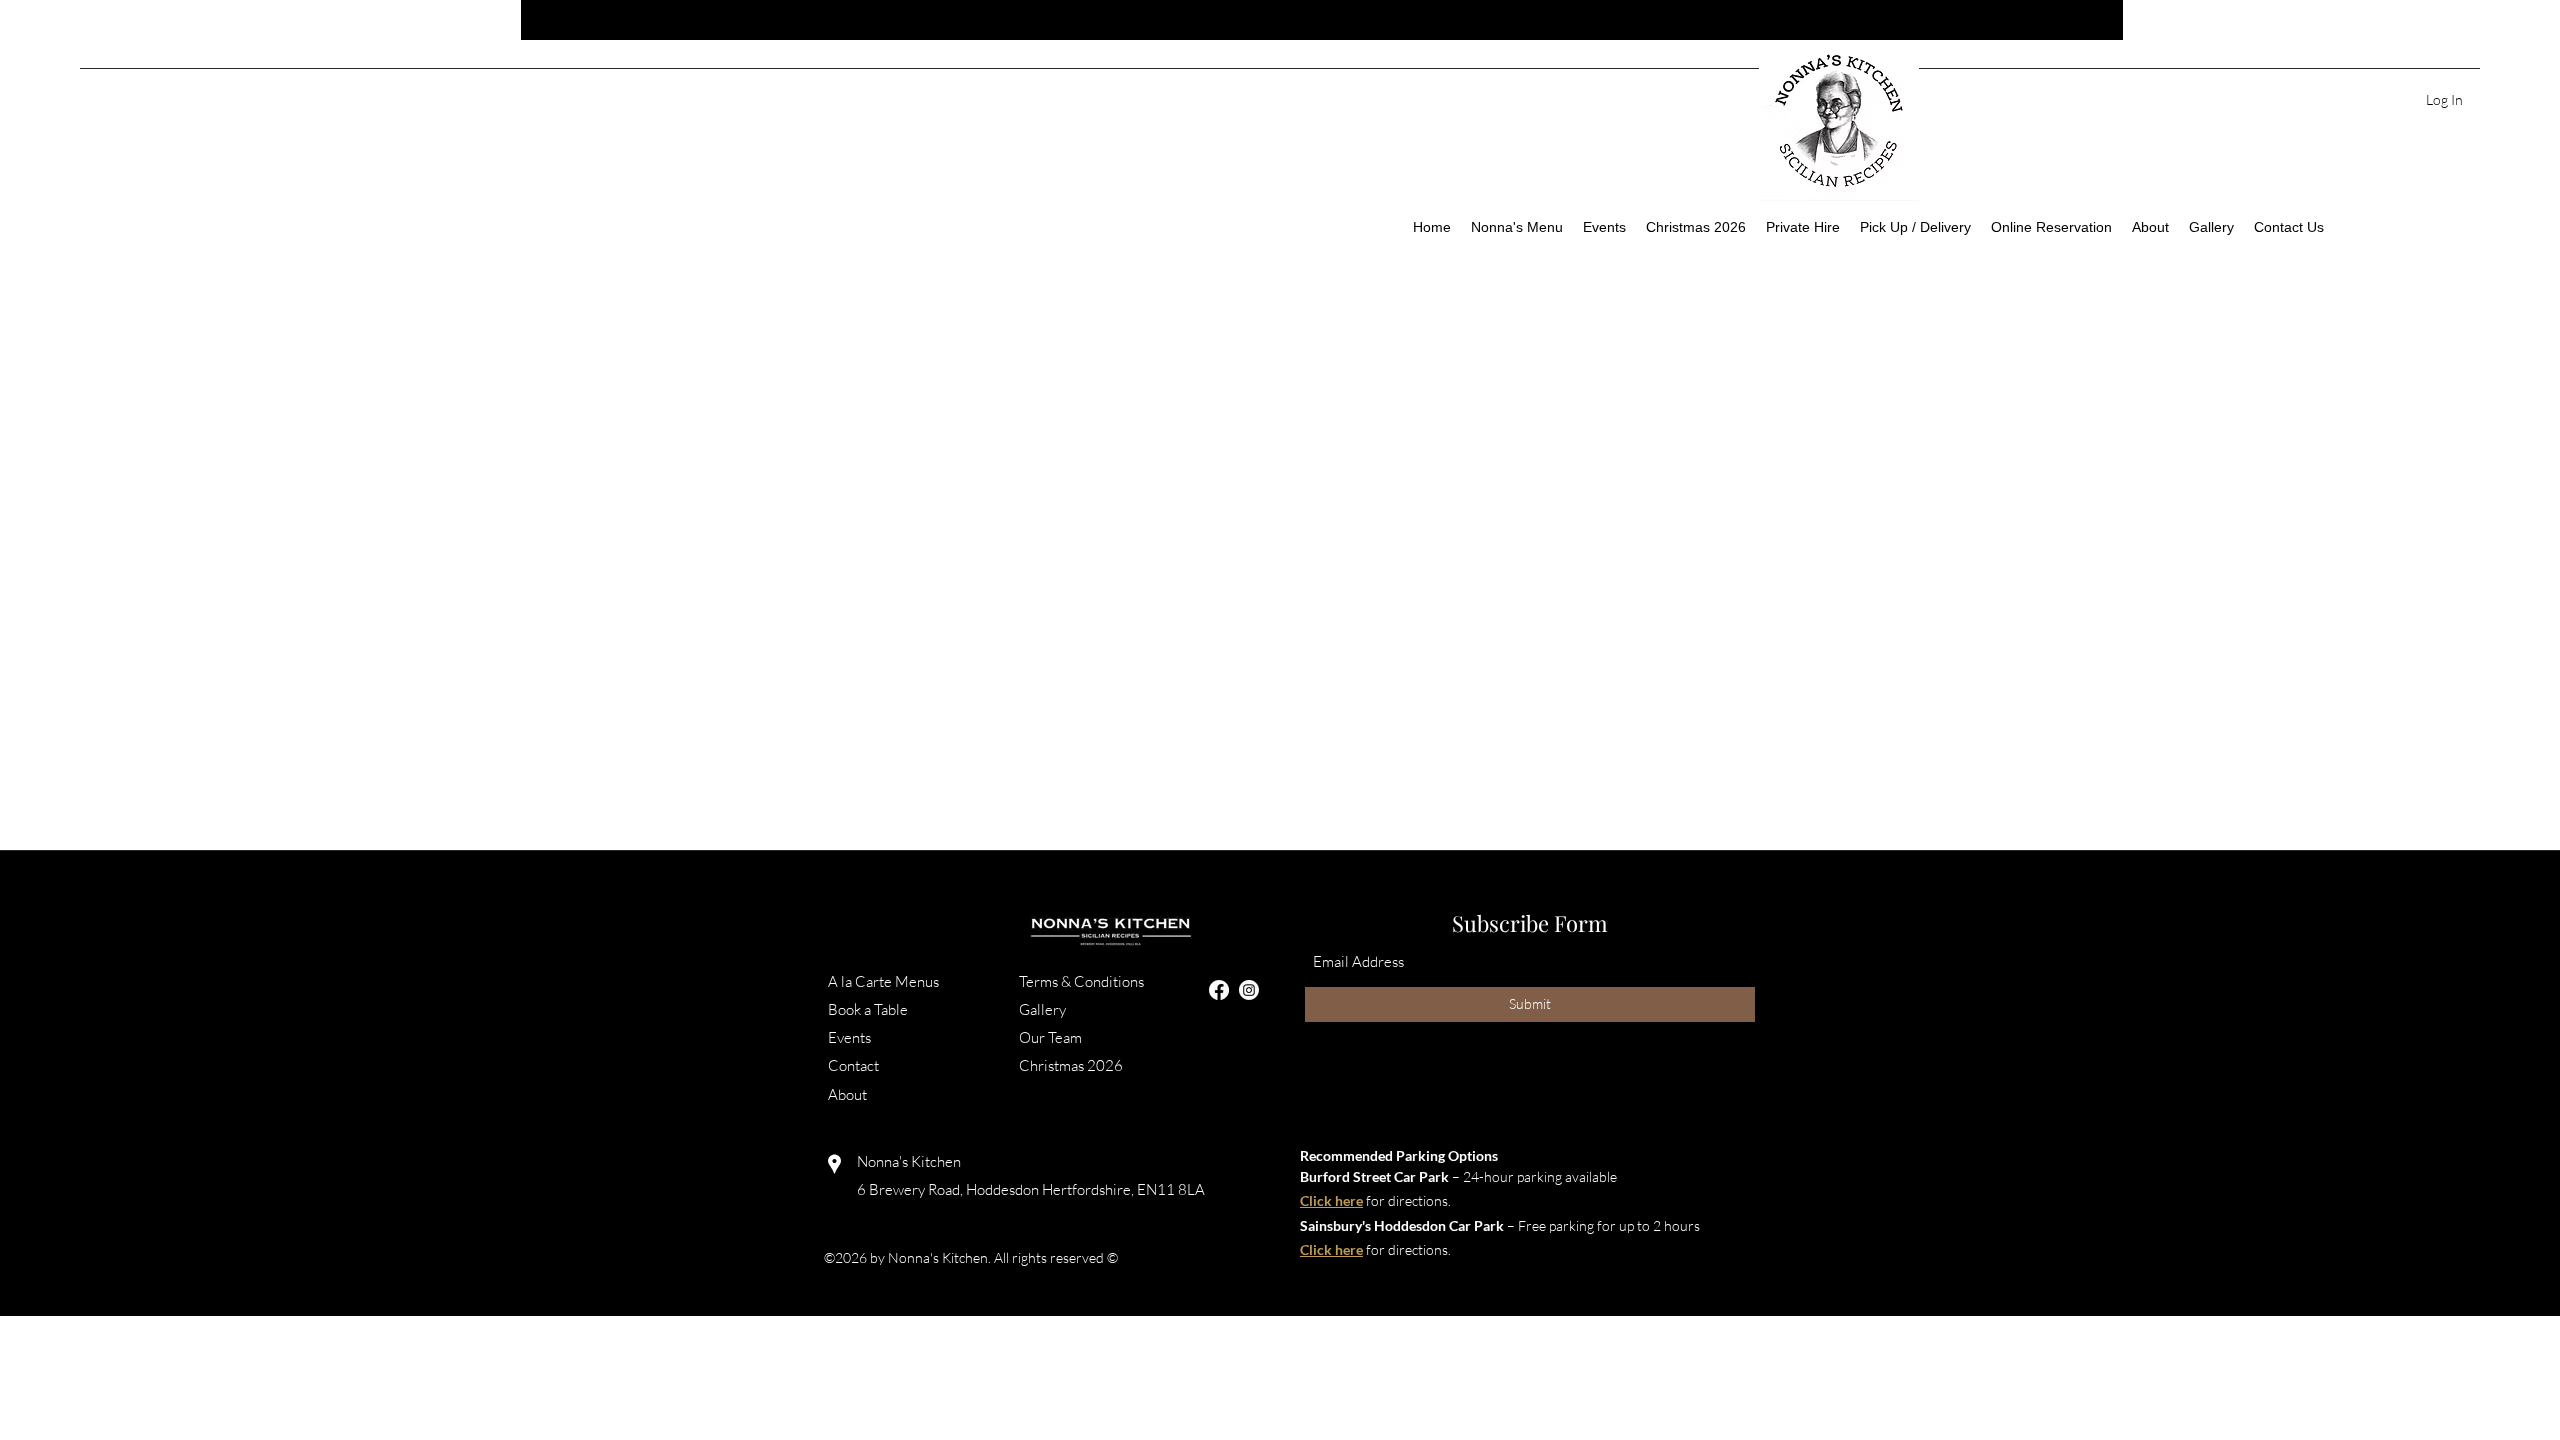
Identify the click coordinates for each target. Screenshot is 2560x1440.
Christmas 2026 (1072, 1065)
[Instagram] (1249, 990)
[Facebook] (1219, 990)
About (849, 1094)
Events (851, 1037)
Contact (855, 1065)
